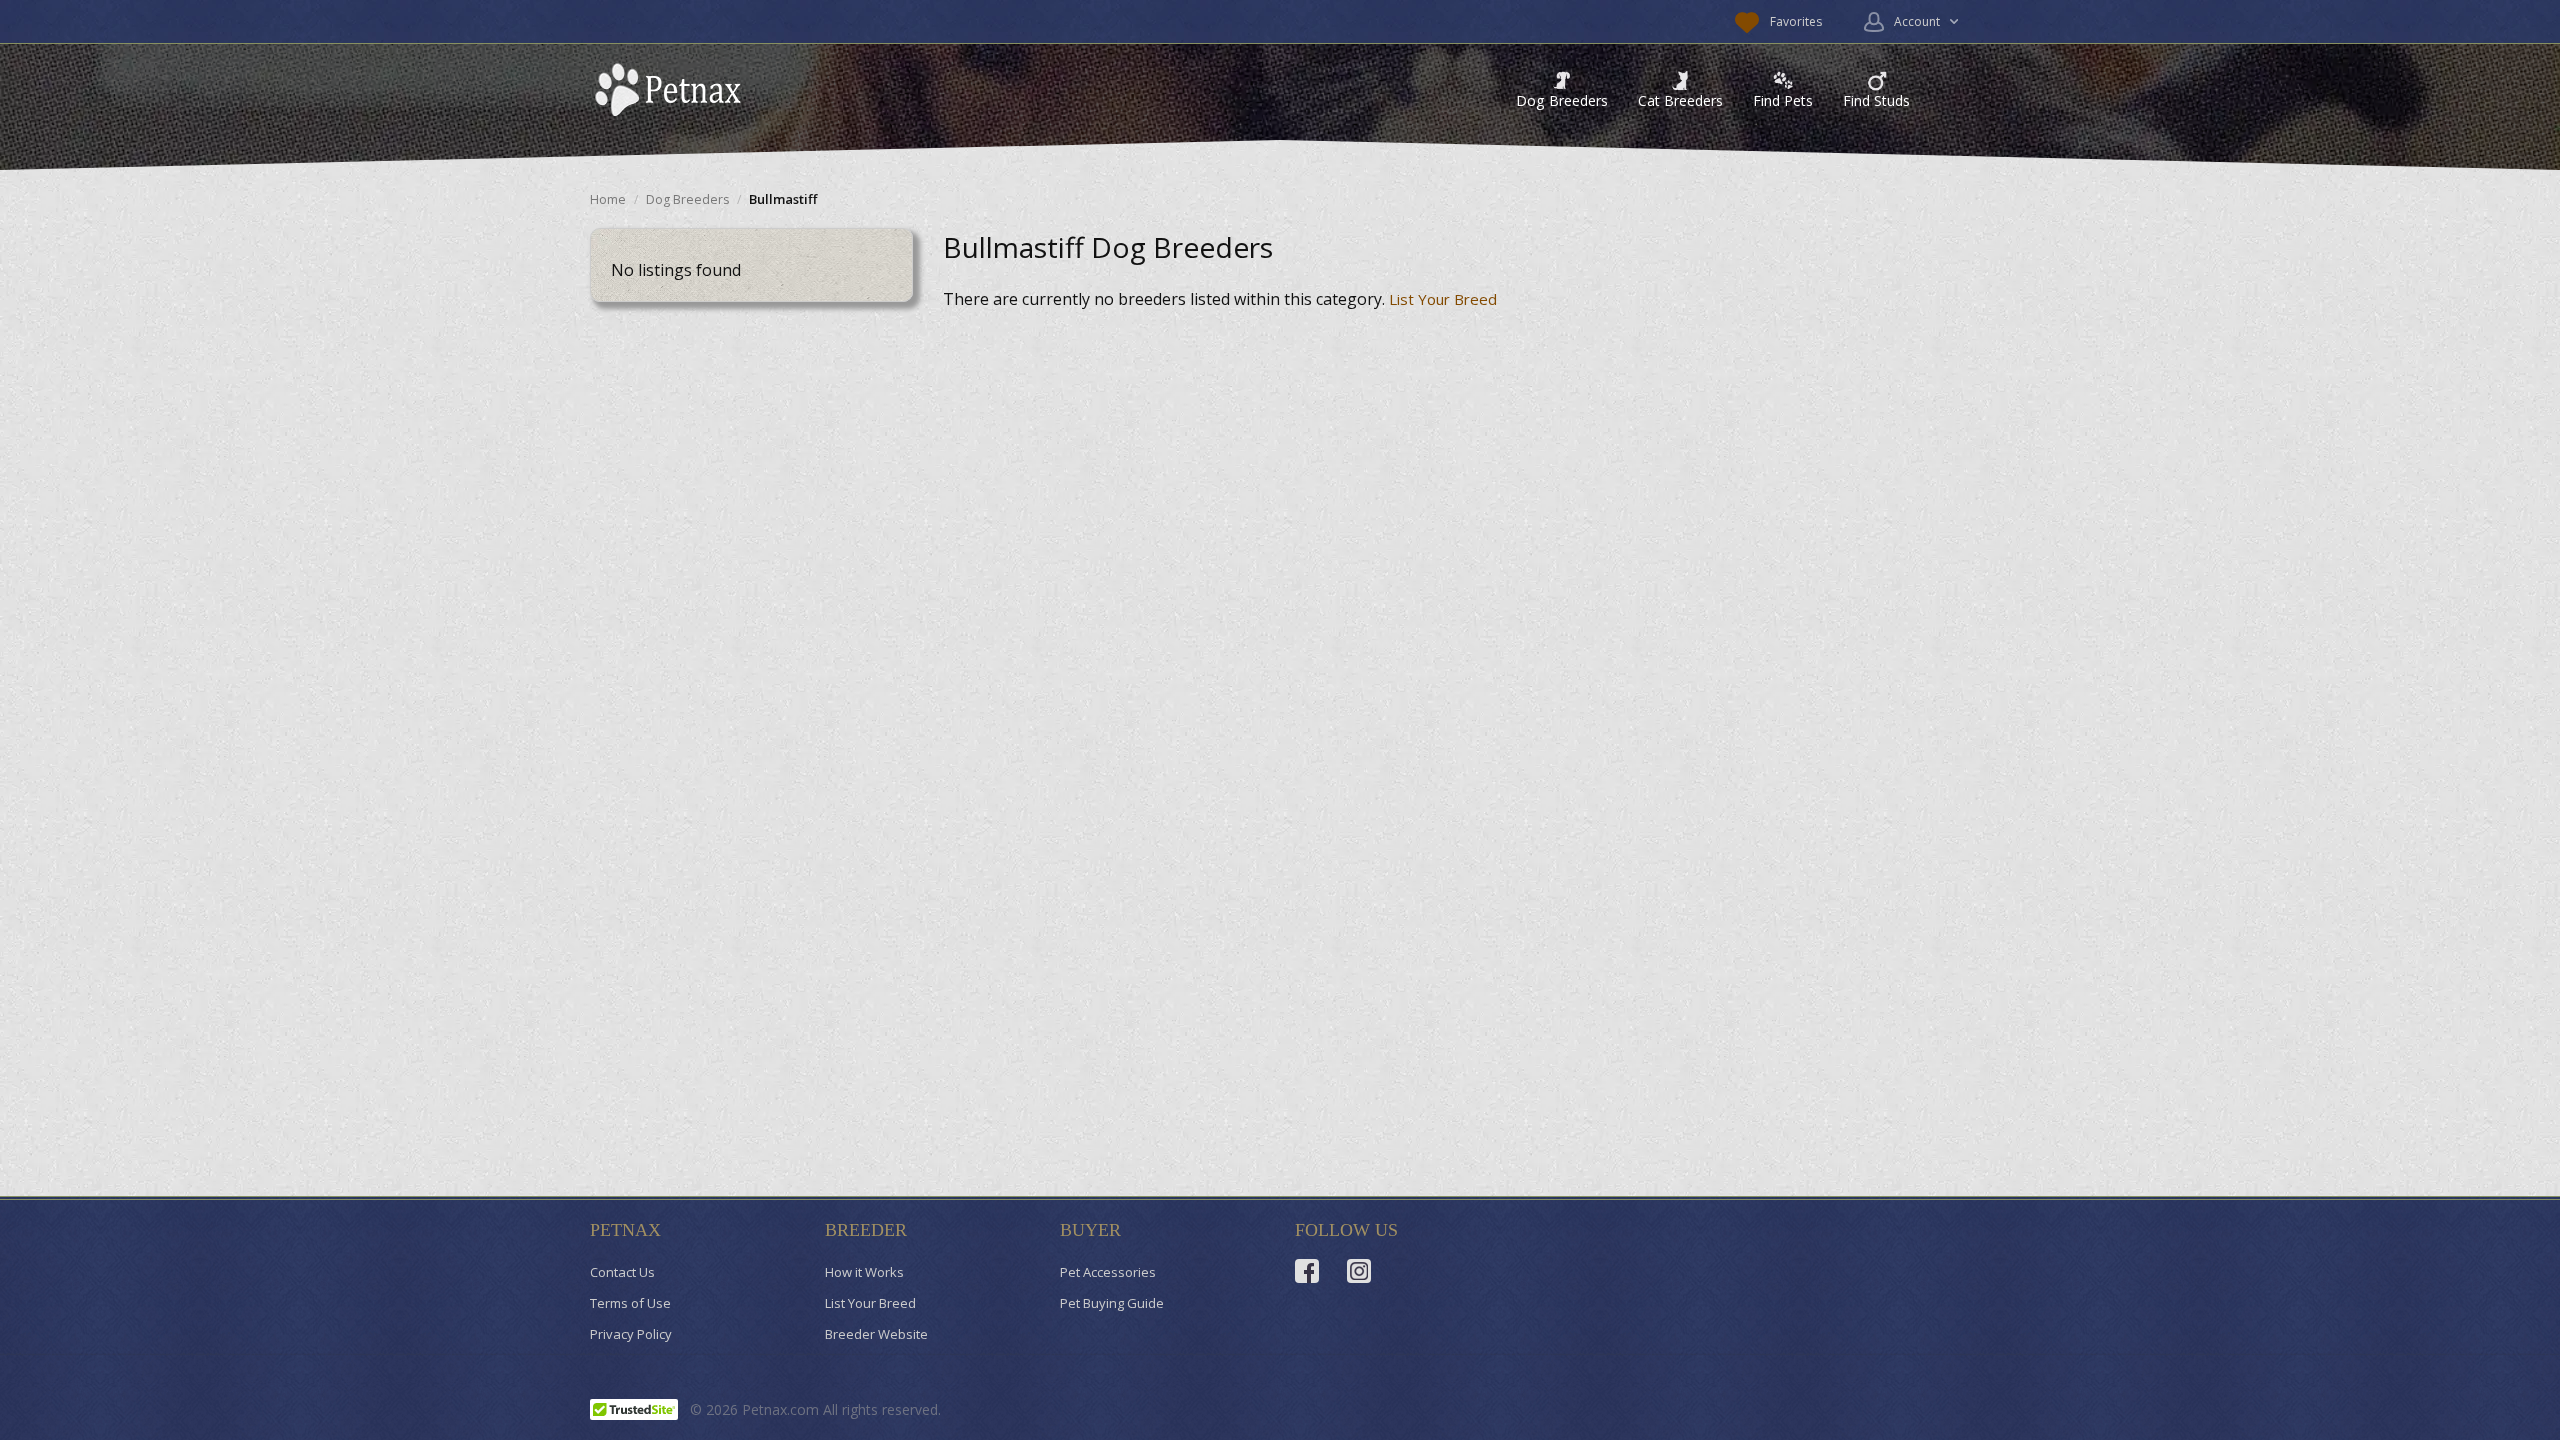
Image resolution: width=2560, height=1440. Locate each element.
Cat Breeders (1680, 100)
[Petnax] (672, 89)
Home (608, 199)
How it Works (864, 1272)
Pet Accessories (1108, 1272)
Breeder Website (876, 1334)
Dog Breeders (1562, 100)
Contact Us (622, 1272)
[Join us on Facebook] (1307, 1271)
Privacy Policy (631, 1334)
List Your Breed (1443, 299)
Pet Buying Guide (1112, 1303)
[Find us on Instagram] (1359, 1271)
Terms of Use (630, 1303)
